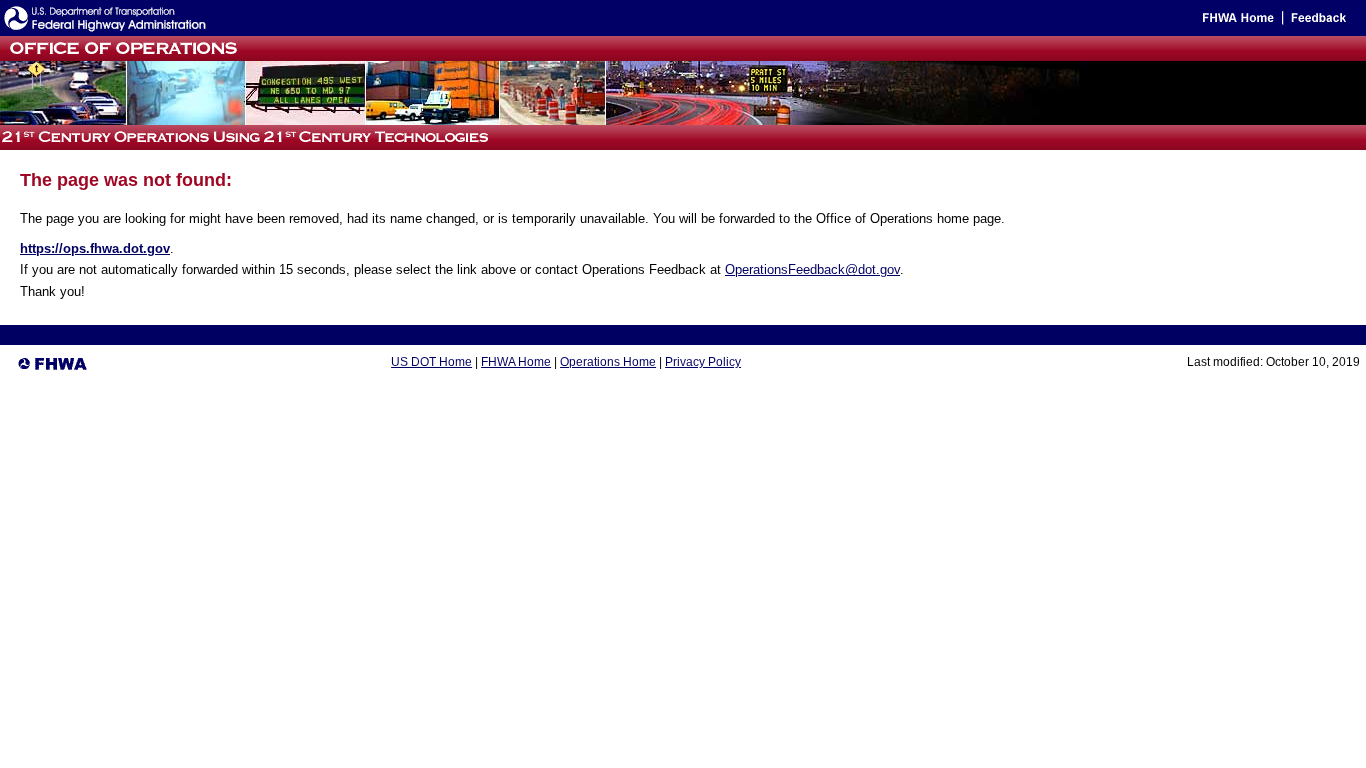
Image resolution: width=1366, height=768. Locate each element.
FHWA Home (516, 362)
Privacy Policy (703, 362)
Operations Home (608, 362)
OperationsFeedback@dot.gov (812, 269)
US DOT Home (431, 362)
